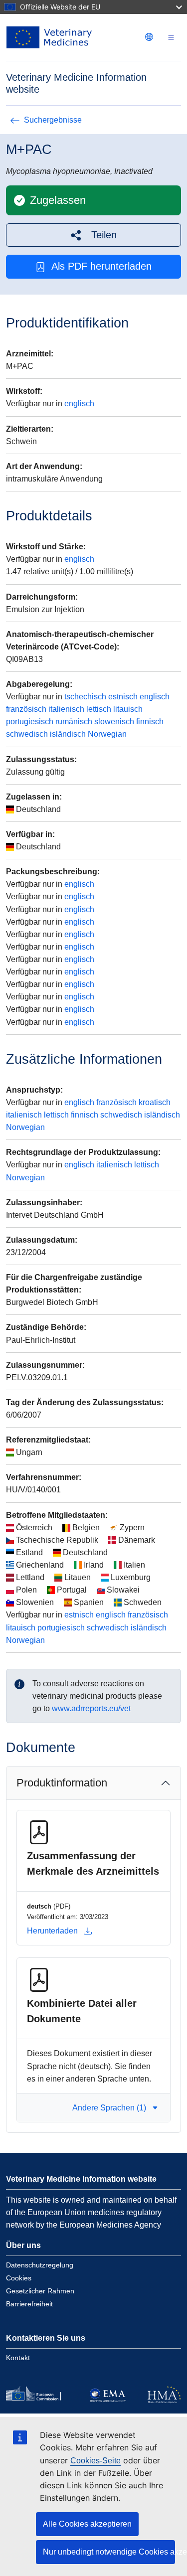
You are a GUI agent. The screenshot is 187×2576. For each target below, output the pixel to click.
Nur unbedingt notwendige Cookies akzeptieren (109, 2552)
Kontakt (18, 2358)
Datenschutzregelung (40, 2265)
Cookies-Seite (95, 2461)
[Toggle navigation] (171, 38)
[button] (93, 235)
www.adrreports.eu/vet (91, 1708)
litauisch (128, 709)
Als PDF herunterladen (101, 266)
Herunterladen (52, 1931)
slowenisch (114, 722)
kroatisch (155, 1102)
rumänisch (74, 722)
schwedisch (27, 734)
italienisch (66, 709)
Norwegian (107, 734)
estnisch (123, 697)
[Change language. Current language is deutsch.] (149, 37)
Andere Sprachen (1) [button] (109, 2108)
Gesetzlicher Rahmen (40, 2291)
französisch (26, 709)
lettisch (99, 709)
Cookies (19, 2278)
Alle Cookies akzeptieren (87, 2524)
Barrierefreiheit (29, 2304)
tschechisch (85, 697)
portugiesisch (30, 722)
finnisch (150, 722)
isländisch (68, 734)
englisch (79, 403)
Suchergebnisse (53, 120)
